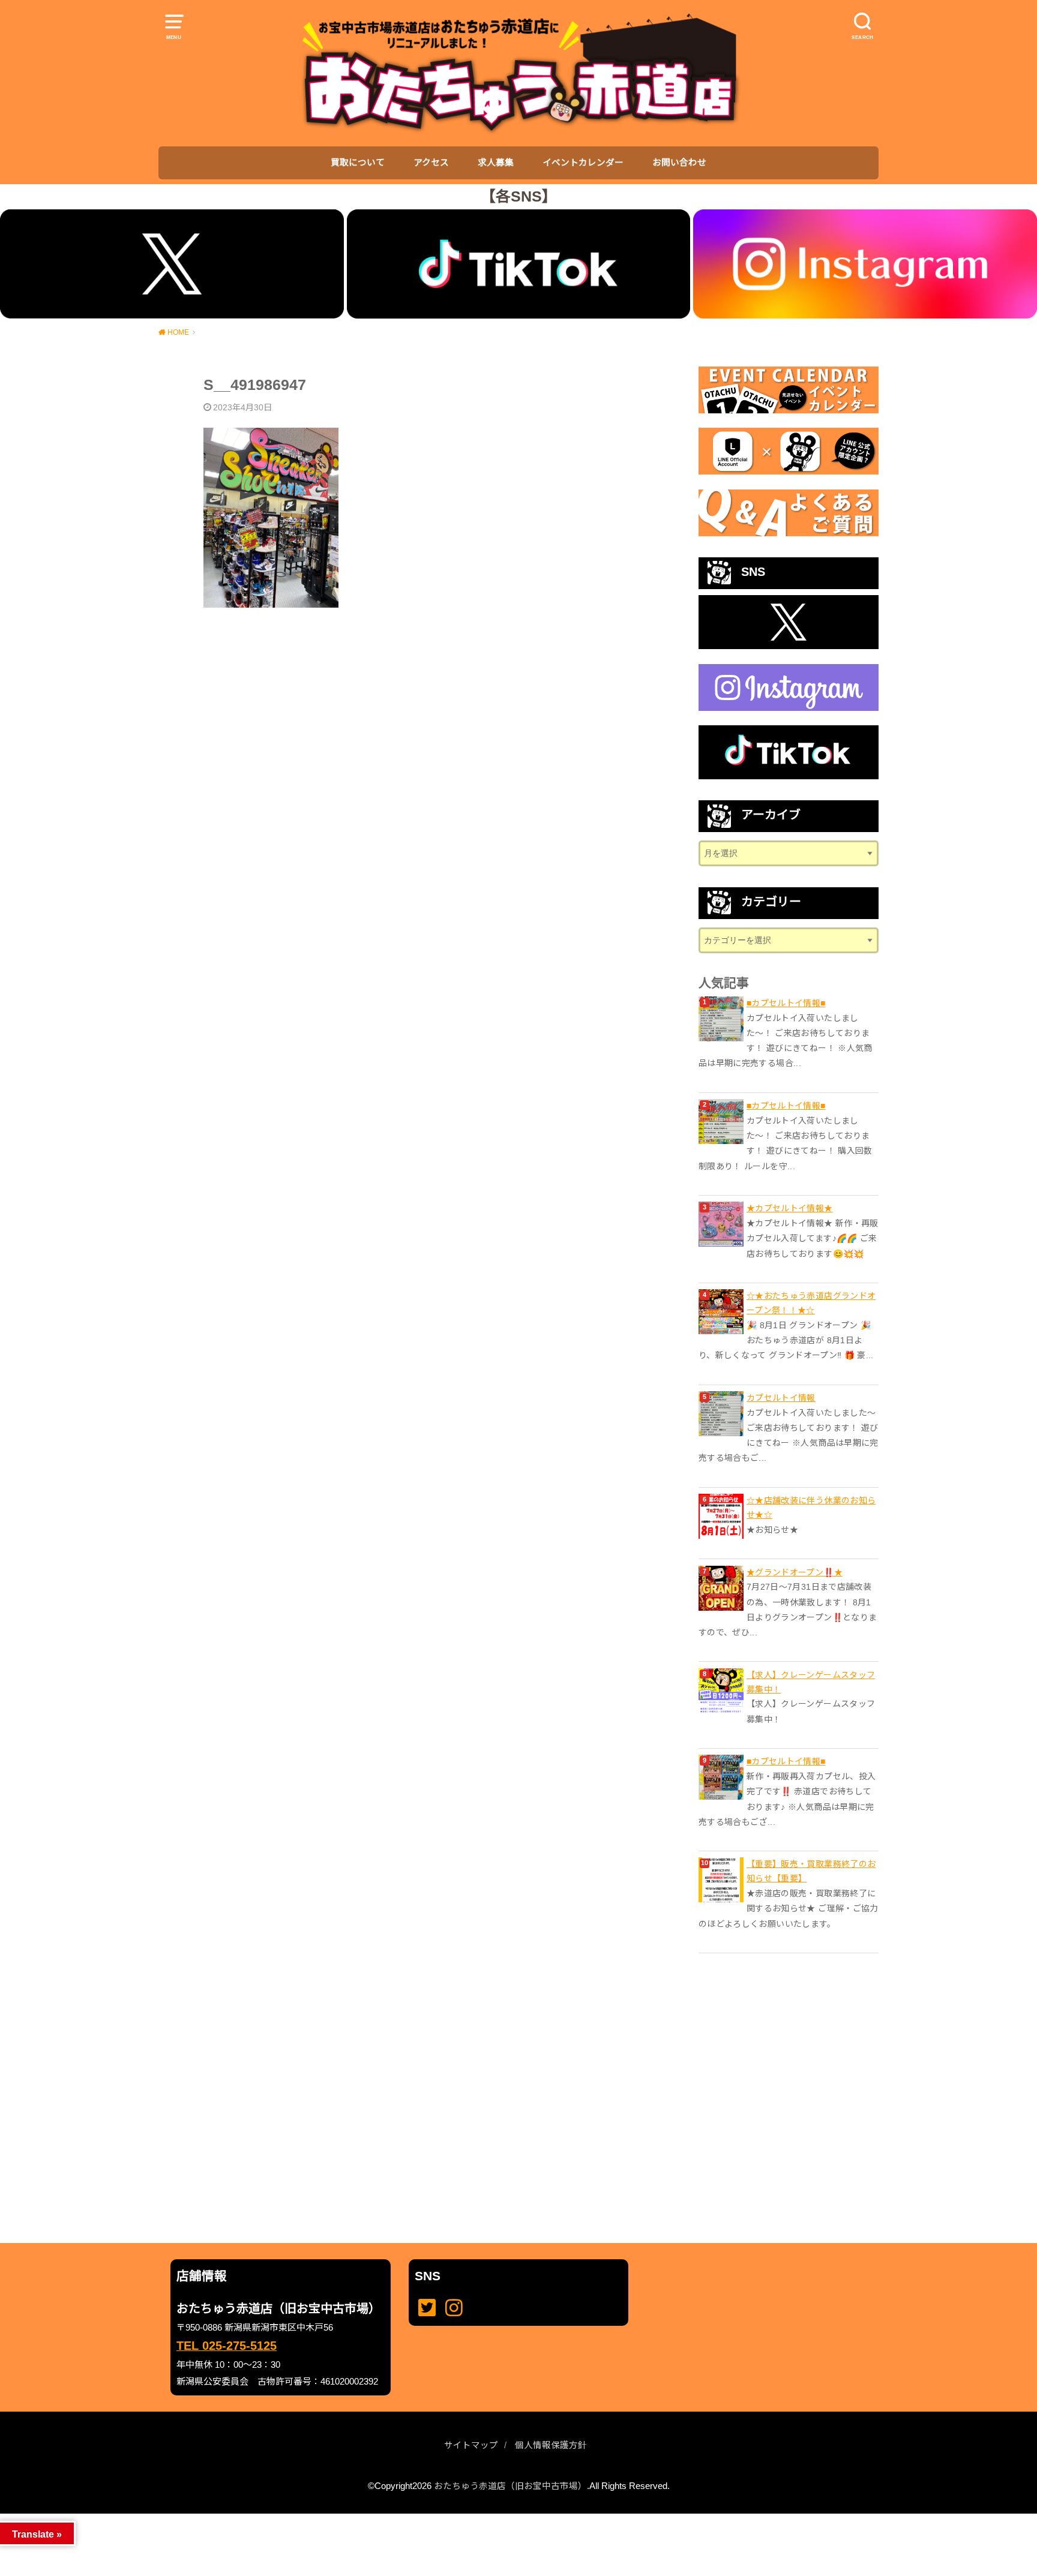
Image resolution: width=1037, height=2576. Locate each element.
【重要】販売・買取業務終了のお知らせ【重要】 (811, 1871)
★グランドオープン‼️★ (795, 1572)
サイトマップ (471, 2445)
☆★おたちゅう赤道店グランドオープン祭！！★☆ (811, 1303)
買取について (358, 163)
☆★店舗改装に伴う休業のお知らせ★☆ (811, 1508)
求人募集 (496, 163)
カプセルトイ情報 (781, 1398)
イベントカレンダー (583, 163)
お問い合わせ (679, 163)
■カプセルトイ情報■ (786, 1003)
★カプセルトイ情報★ (790, 1208)
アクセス (431, 163)
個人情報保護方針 (551, 2445)
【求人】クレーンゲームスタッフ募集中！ (811, 1682)
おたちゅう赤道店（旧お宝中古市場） (510, 2486)
